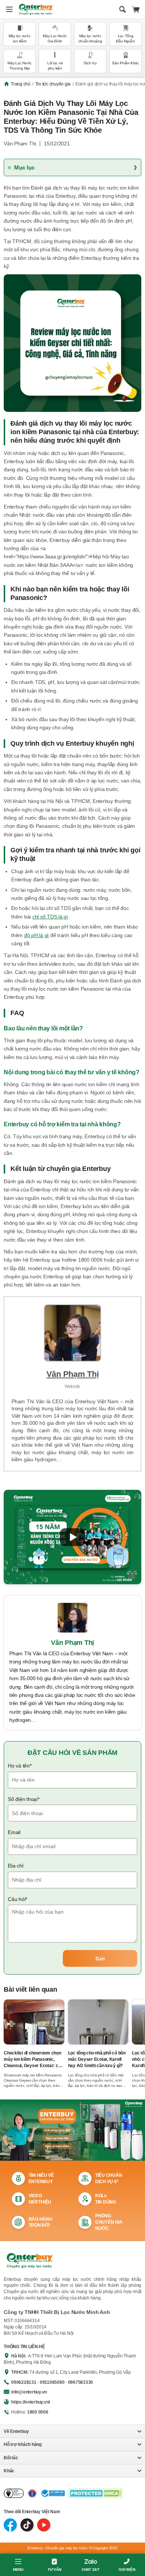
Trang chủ (21, 84)
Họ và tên (20, 1766)
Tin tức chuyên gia (53, 84)
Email (14, 1832)
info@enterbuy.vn (29, 2392)
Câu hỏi (17, 1899)
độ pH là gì (36, 935)
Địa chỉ (15, 1866)
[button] (72, 1537)
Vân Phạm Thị (20, 143)
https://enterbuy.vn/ (30, 2402)
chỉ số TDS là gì (50, 917)
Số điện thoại (24, 1799)
